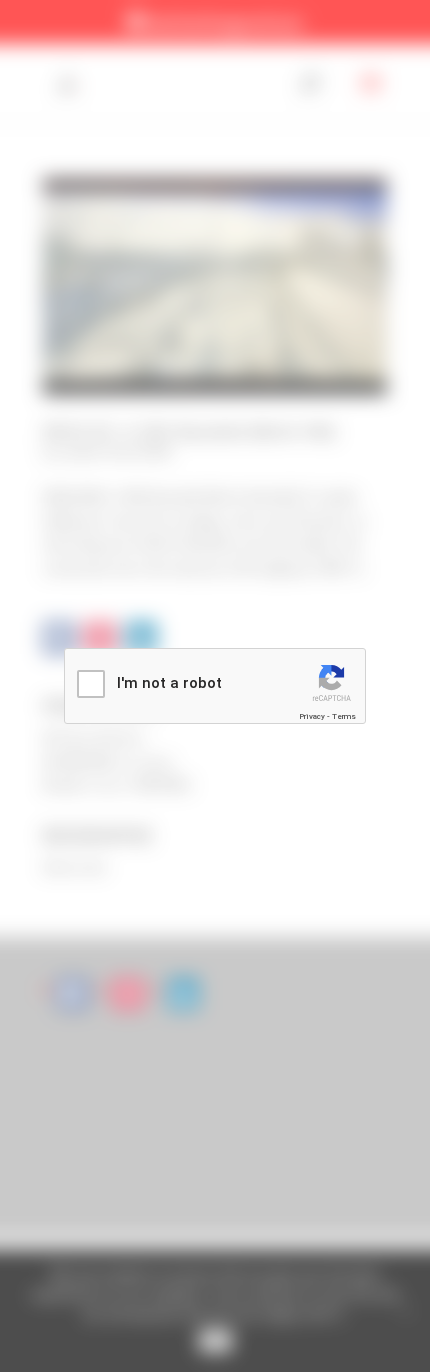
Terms (344, 716)
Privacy (312, 716)
